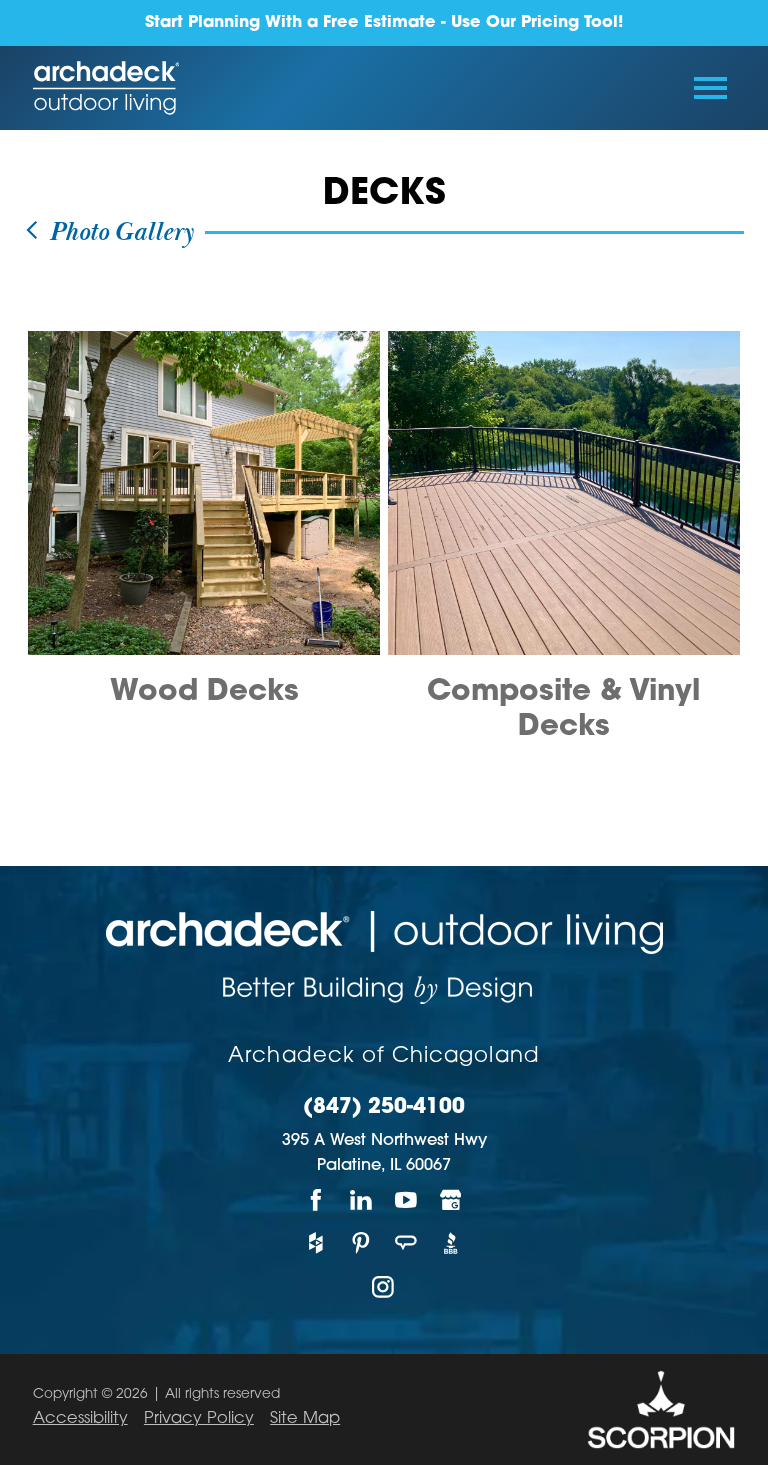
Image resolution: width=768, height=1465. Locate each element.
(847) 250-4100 (384, 1108)
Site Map (305, 1419)
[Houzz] (316, 1243)
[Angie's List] (406, 1243)
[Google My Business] (451, 1199)
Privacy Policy (199, 1419)
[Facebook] (316, 1199)
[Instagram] (384, 1286)
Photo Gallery (117, 233)
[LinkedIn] (361, 1199)
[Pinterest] (361, 1243)
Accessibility (80, 1419)
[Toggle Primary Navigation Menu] (710, 88)
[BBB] (451, 1243)
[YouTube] (406, 1199)
